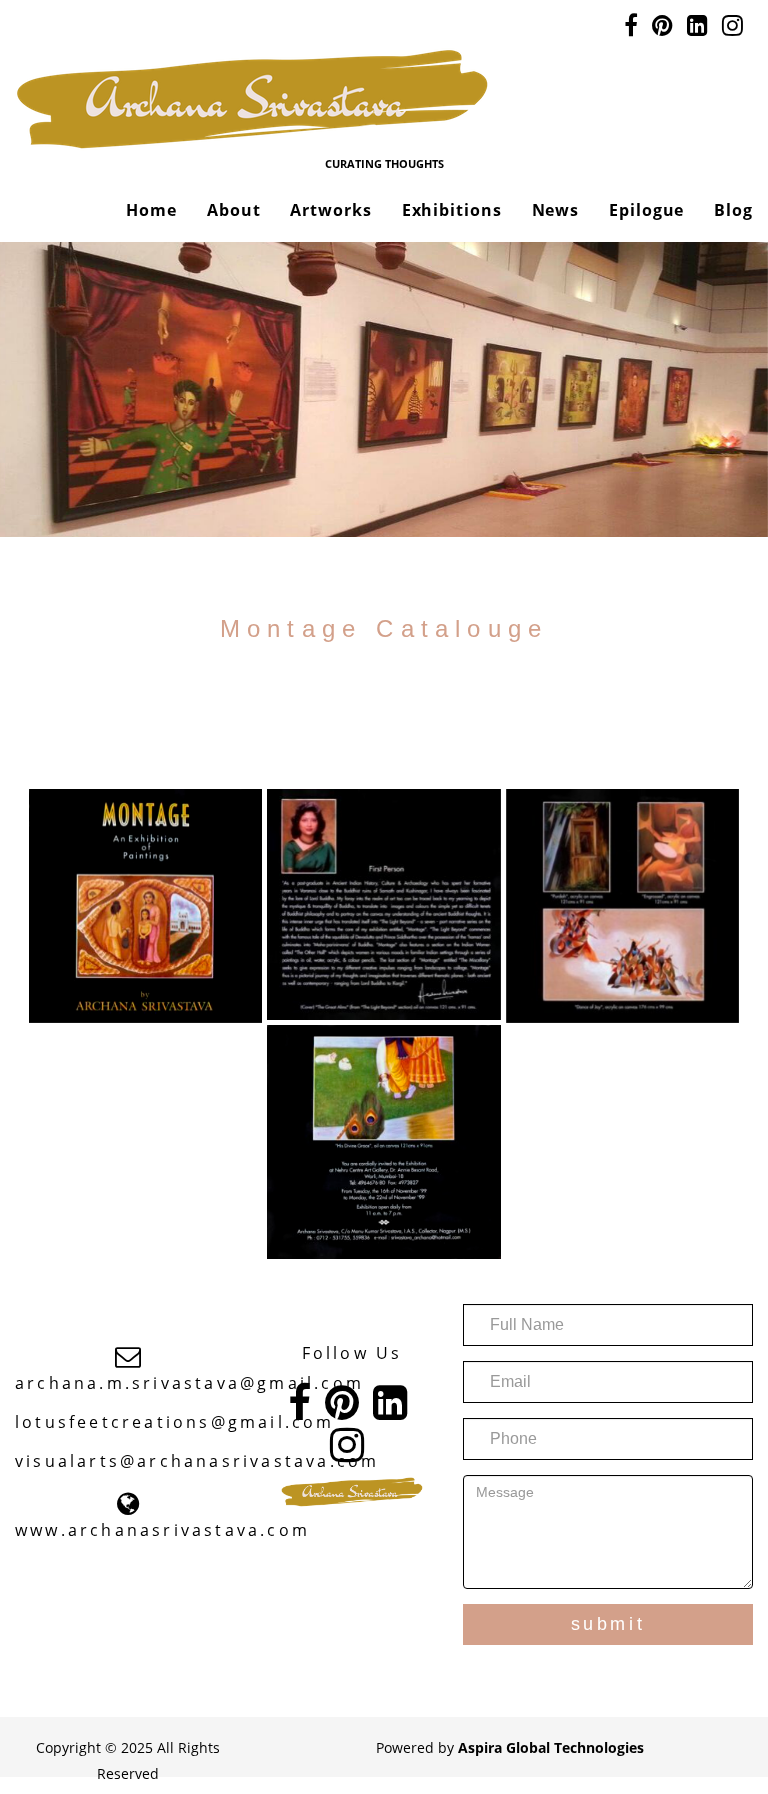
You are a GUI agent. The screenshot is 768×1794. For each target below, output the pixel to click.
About (234, 210)
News (556, 210)
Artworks (330, 210)
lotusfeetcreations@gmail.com (175, 1422)
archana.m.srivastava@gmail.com (189, 1383)
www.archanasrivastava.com (162, 1530)
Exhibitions (452, 210)
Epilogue (646, 210)
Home (151, 210)
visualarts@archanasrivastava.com (197, 1461)
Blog (733, 210)
